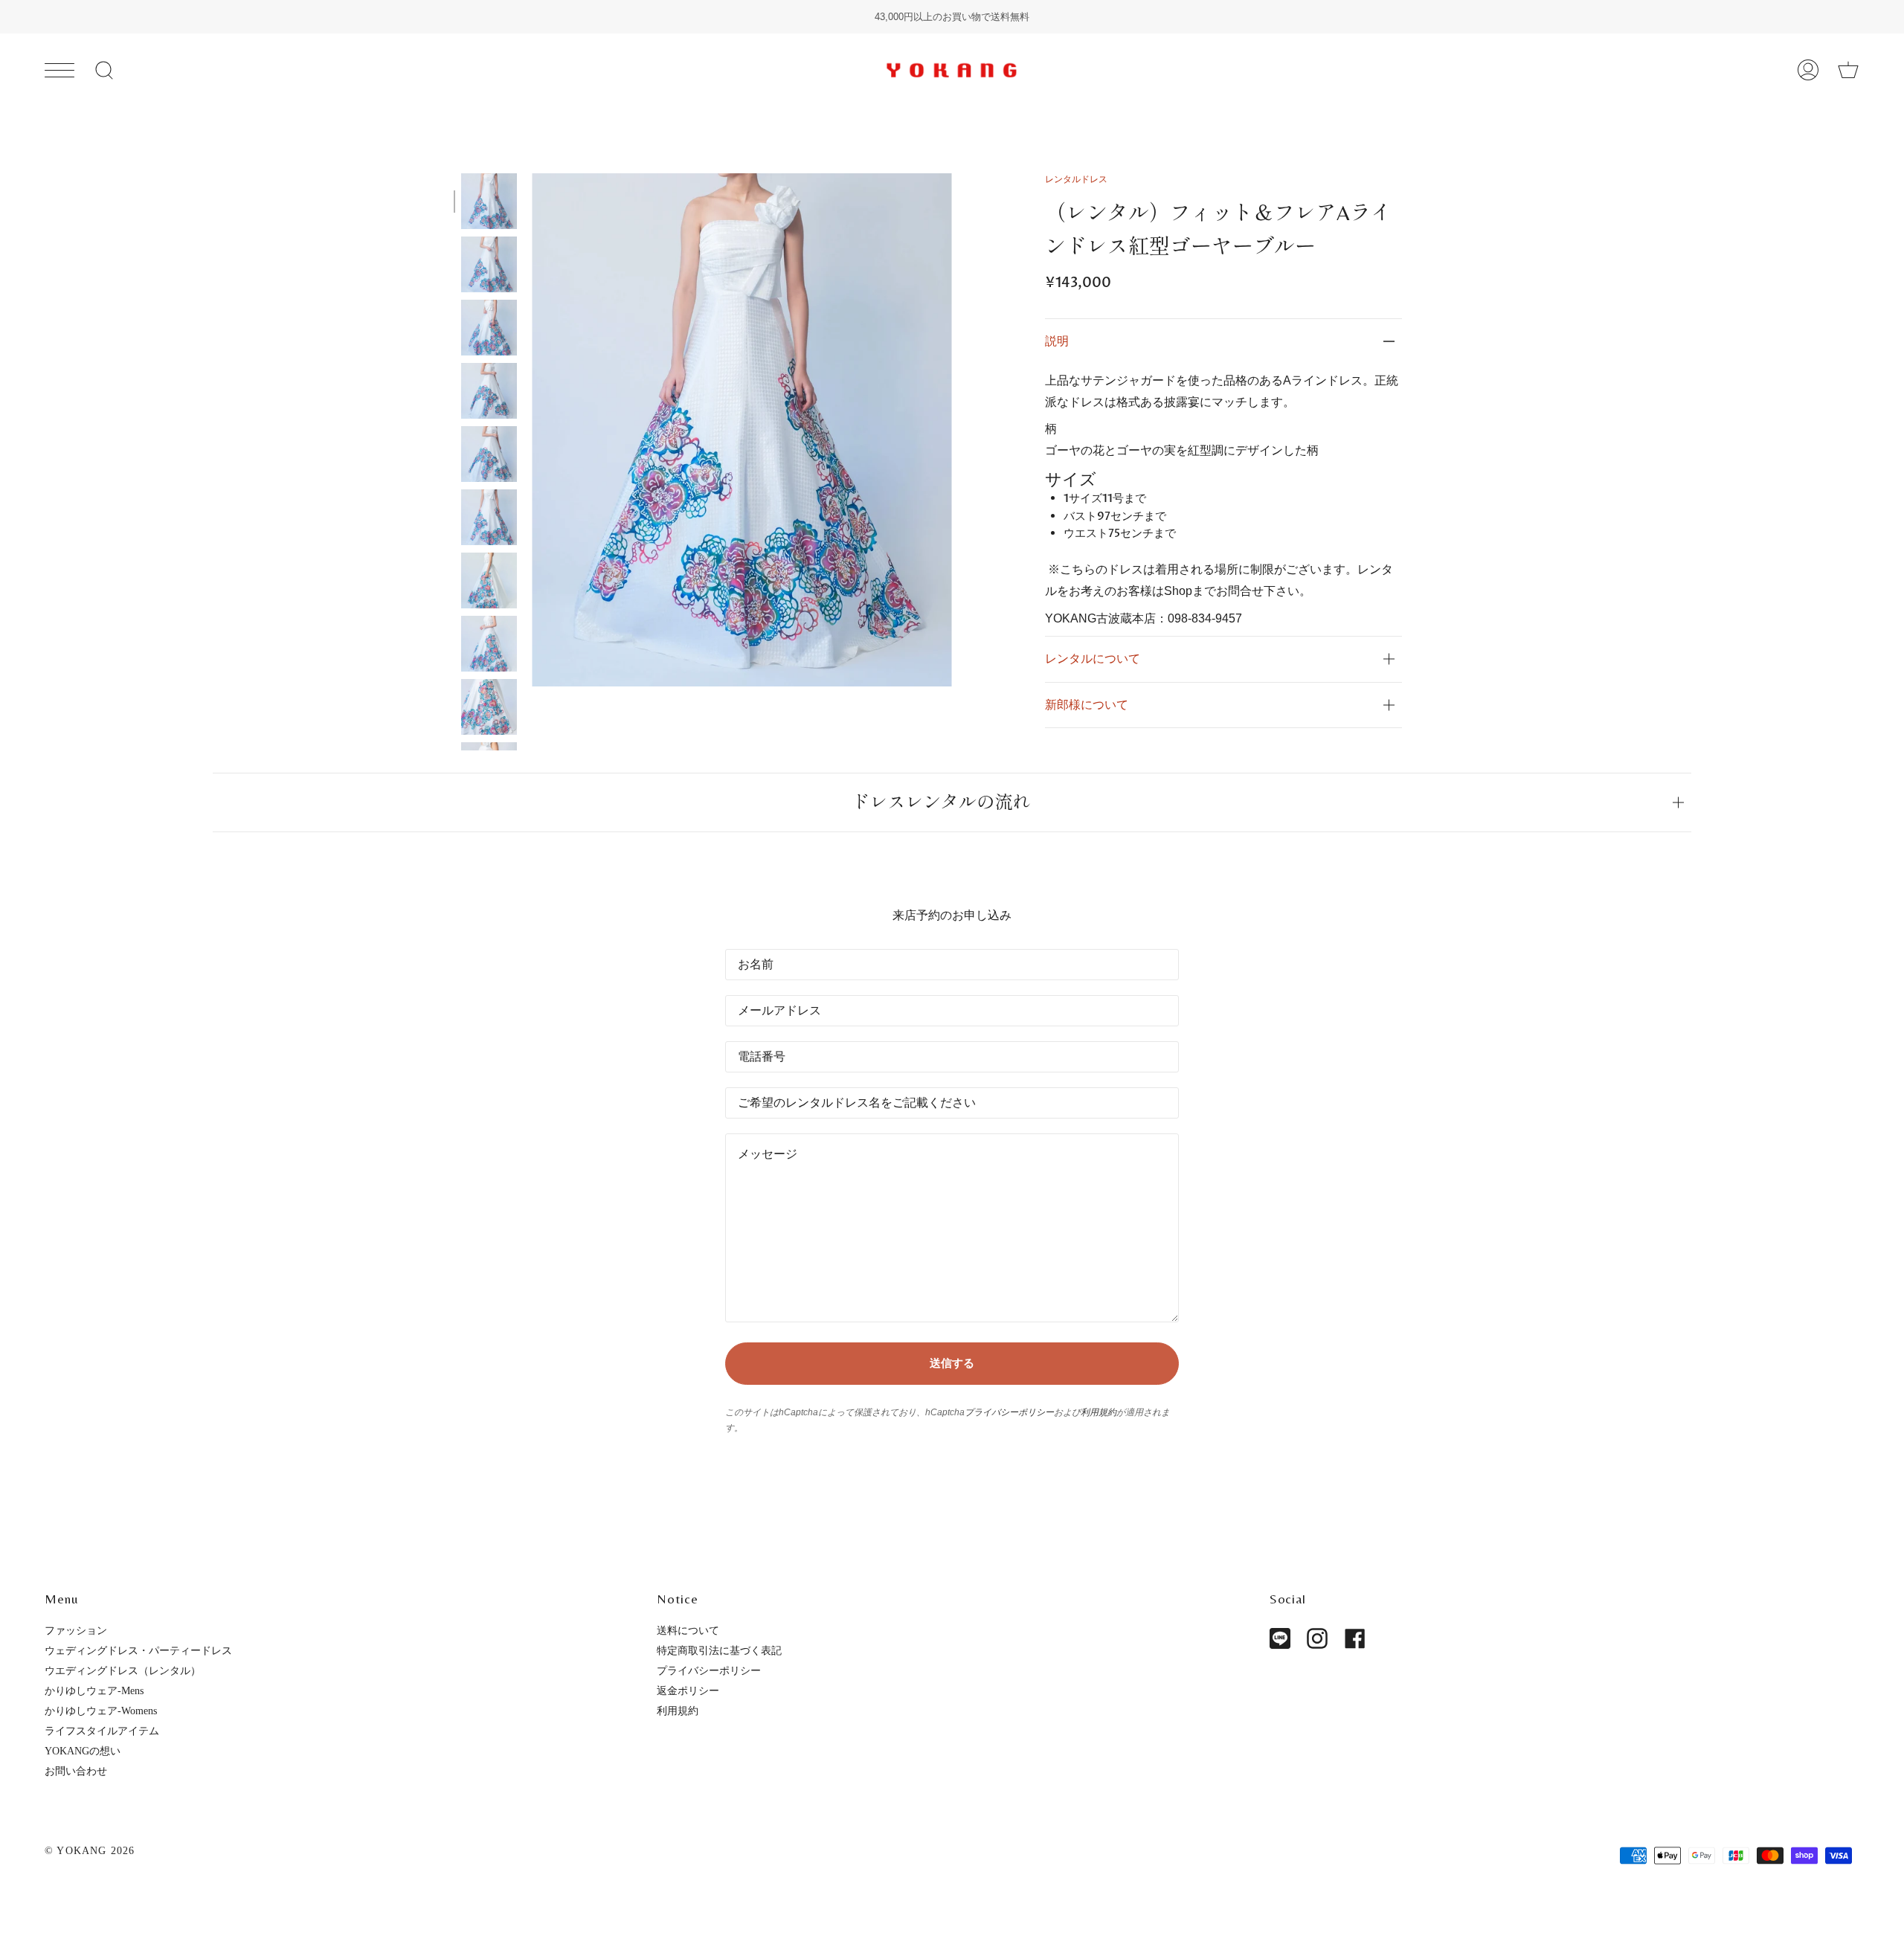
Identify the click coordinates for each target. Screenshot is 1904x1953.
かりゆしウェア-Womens (101, 1711)
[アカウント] (1808, 70)
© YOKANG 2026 (90, 1850)
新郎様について (1087, 705)
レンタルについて (1093, 659)
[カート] (1848, 70)
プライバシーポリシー (1009, 1412)
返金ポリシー (688, 1690)
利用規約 (1099, 1412)
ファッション (76, 1630)
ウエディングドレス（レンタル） (123, 1670)
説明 (1057, 341)
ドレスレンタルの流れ (941, 802)
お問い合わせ (76, 1771)
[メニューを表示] (59, 70)
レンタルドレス (1076, 179)
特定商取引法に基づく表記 (719, 1650)
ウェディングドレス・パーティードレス (138, 1650)
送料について (688, 1630)
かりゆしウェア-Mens (94, 1690)
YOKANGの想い (83, 1751)
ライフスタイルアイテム (102, 1731)
